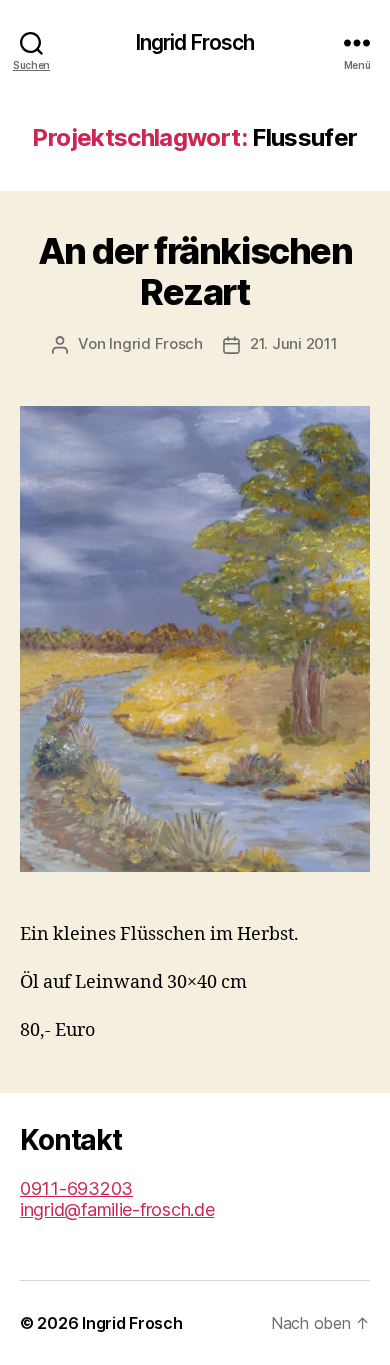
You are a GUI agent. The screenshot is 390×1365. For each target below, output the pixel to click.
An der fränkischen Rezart (195, 271)
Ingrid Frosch (195, 42)
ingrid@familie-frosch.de (117, 1209)
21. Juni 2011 (294, 343)
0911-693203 (76, 1188)
